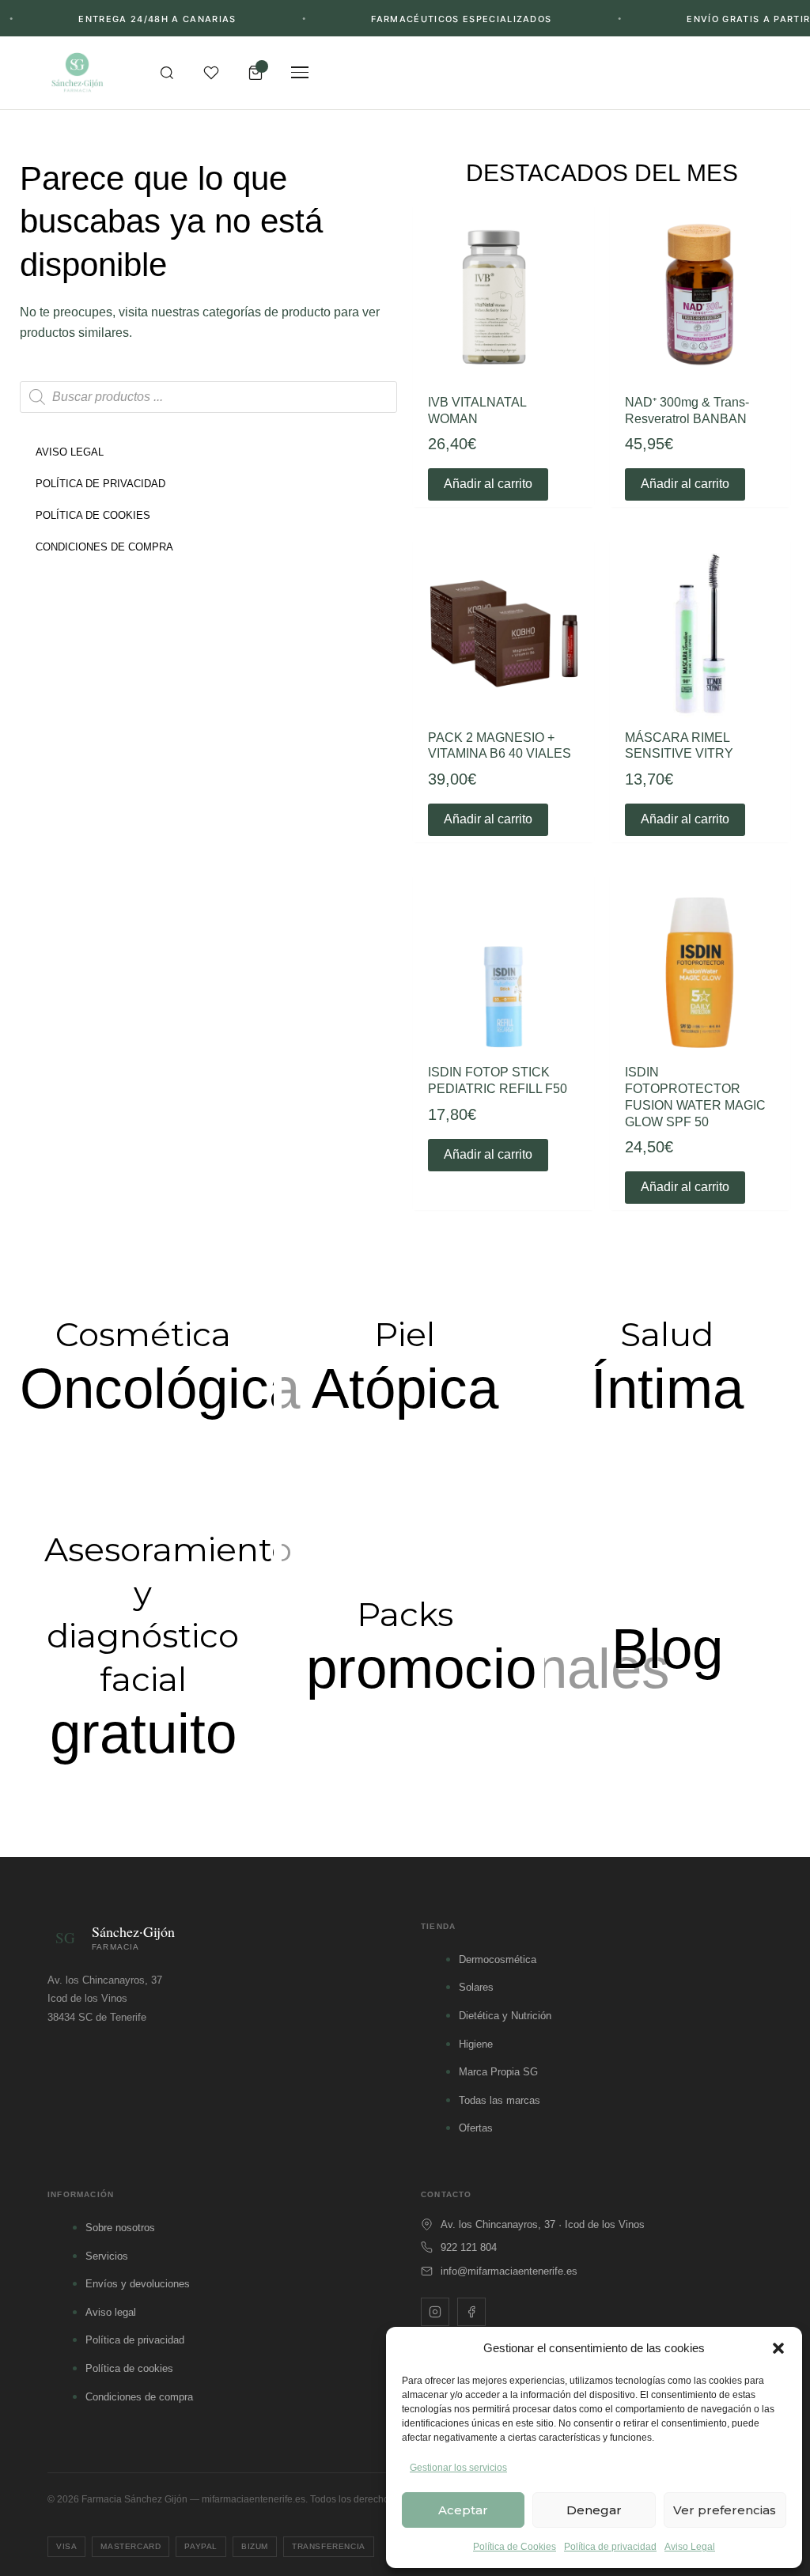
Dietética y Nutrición (505, 2016)
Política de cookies (129, 2368)
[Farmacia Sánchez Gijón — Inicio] (77, 73)
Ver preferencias (725, 2510)
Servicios (107, 2256)
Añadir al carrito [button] (488, 484)
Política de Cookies (515, 2547)
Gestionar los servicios (458, 2468)
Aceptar (463, 2510)
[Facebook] (471, 2312)
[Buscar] (167, 73)
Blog (667, 1649)
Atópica (405, 1388)
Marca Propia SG (498, 2072)
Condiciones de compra (139, 2397)
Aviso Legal (690, 2547)
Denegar (594, 2510)
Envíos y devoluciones (138, 2284)
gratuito (143, 1733)
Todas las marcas (500, 2100)
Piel (405, 1334)
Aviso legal (111, 2312)
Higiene (476, 2044)
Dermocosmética (498, 1959)
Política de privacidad (610, 2547)
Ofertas (476, 2128)
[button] (778, 2348)
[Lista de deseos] (211, 73)
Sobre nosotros (120, 2228)
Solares (476, 1987)
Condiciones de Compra (104, 547)
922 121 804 (469, 2247)
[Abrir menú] (300, 73)
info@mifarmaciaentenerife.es (509, 2271)
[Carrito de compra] (255, 73)
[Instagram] (435, 2312)
